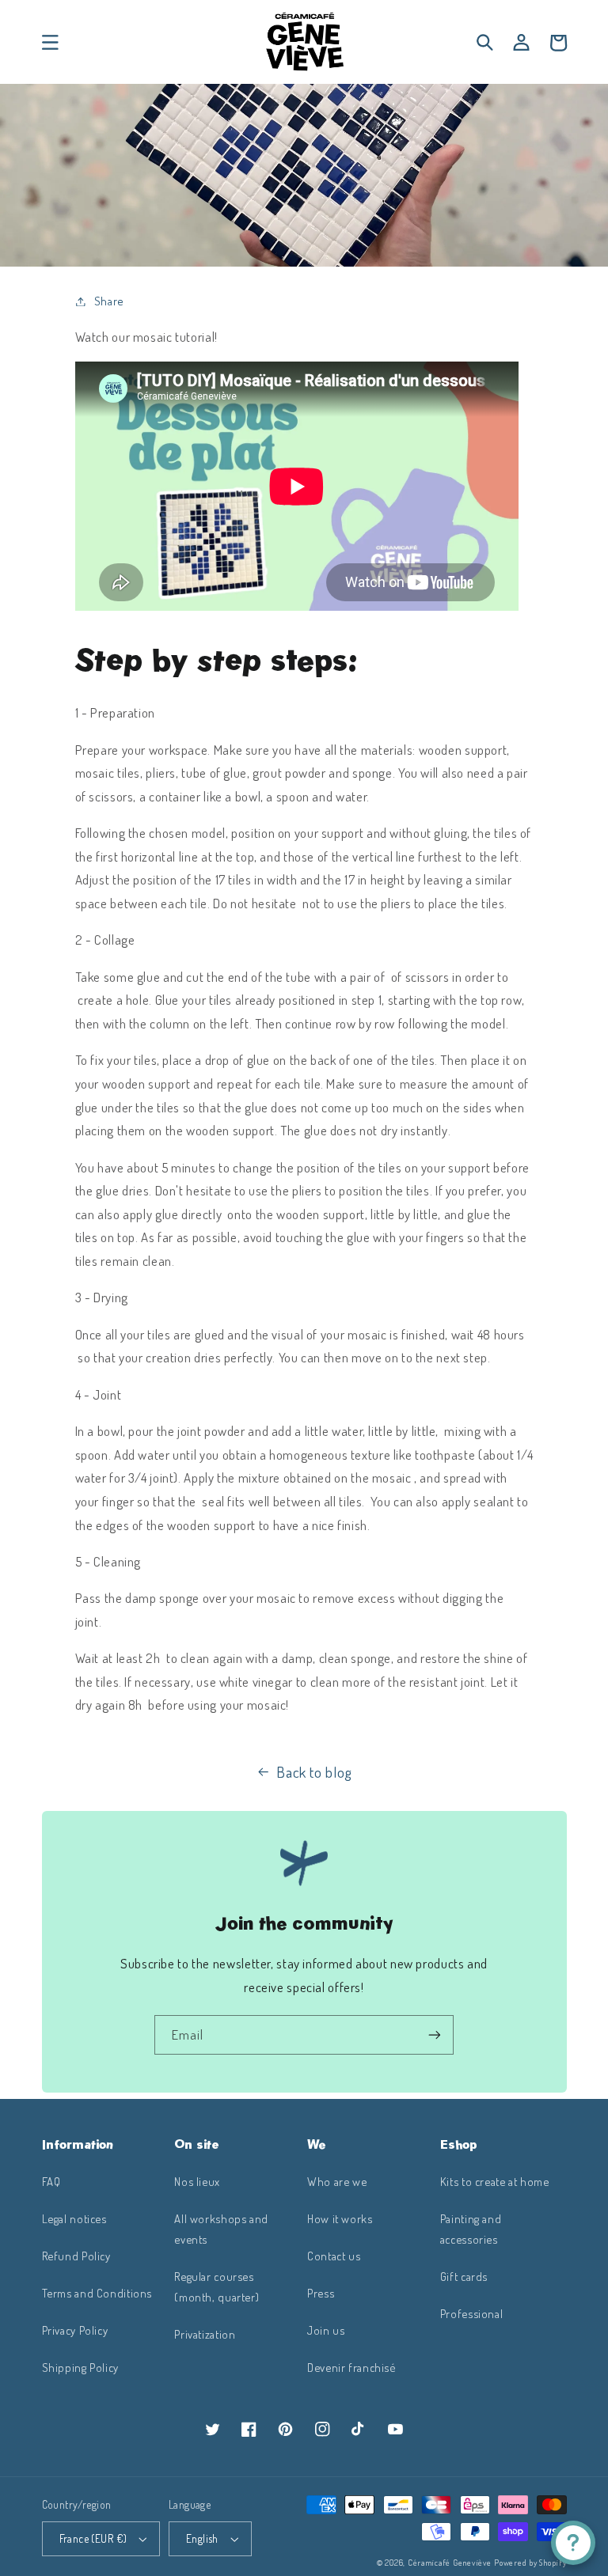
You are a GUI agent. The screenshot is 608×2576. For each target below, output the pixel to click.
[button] (50, 43)
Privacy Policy (75, 2330)
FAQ (51, 2181)
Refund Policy (76, 2256)
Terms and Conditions (97, 2293)
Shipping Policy (80, 2367)
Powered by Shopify (530, 2562)
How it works (340, 2218)
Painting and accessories (471, 2229)
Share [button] (109, 301)
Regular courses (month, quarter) (217, 2286)
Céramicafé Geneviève (450, 2562)
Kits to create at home (495, 2181)
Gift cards (464, 2276)
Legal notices (74, 2218)
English (202, 2538)
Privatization (205, 2334)
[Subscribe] (435, 2034)
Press (321, 2293)
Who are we (337, 2181)
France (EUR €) (93, 2538)
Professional (472, 2313)
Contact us (334, 2256)
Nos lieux (197, 2181)
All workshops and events (221, 2229)
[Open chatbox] (573, 2543)
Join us (326, 2330)
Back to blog (314, 1772)
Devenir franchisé (351, 2367)
